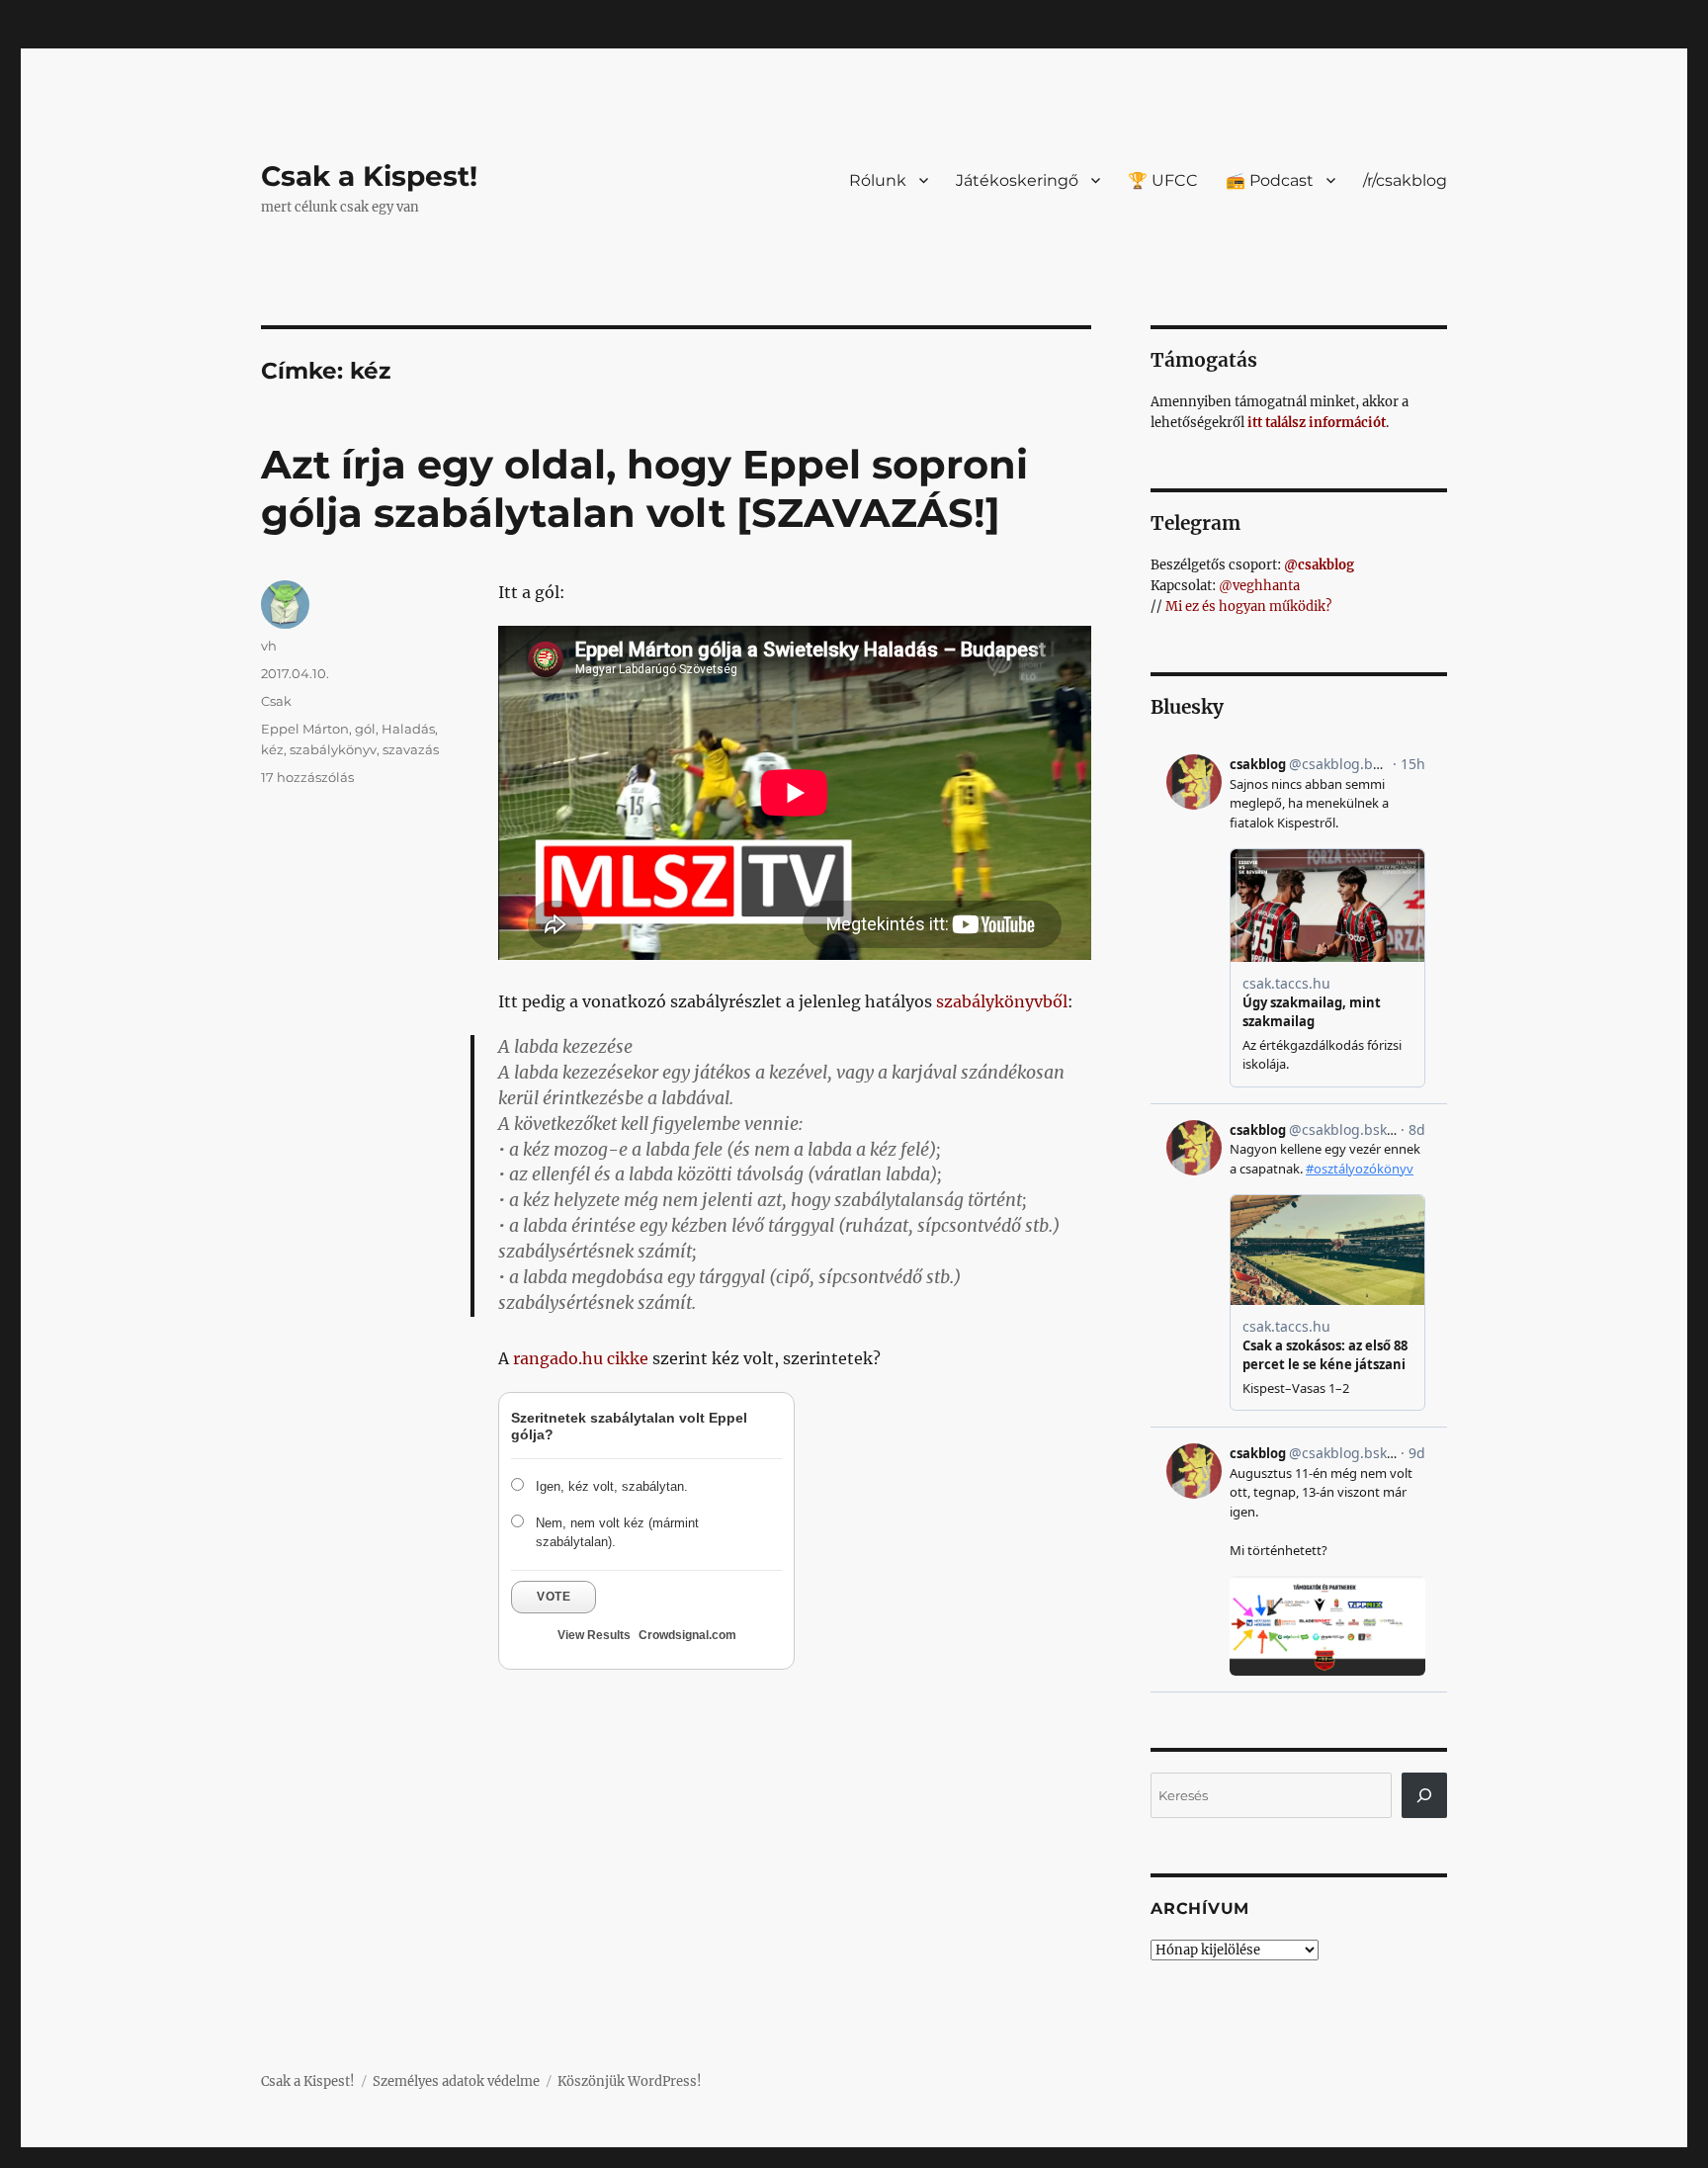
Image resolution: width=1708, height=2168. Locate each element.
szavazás (411, 749)
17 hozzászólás (307, 777)
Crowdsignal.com (687, 1635)
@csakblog (1319, 565)
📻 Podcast (1270, 180)
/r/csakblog (1405, 180)
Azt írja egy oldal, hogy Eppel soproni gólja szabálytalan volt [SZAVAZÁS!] (644, 488)
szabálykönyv (333, 749)
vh (269, 646)
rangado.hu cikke (581, 1358)
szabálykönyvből (1002, 1001)
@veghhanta (1259, 586)
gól (365, 729)
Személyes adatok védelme (456, 2081)
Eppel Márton (305, 729)
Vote (554, 1597)
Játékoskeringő (1017, 180)
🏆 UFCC (1163, 180)
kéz (272, 749)
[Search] (1424, 1795)
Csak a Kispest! (369, 176)
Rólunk (878, 180)
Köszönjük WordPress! (630, 2081)
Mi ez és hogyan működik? (1248, 607)
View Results (594, 1635)
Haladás (408, 729)
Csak (276, 701)
